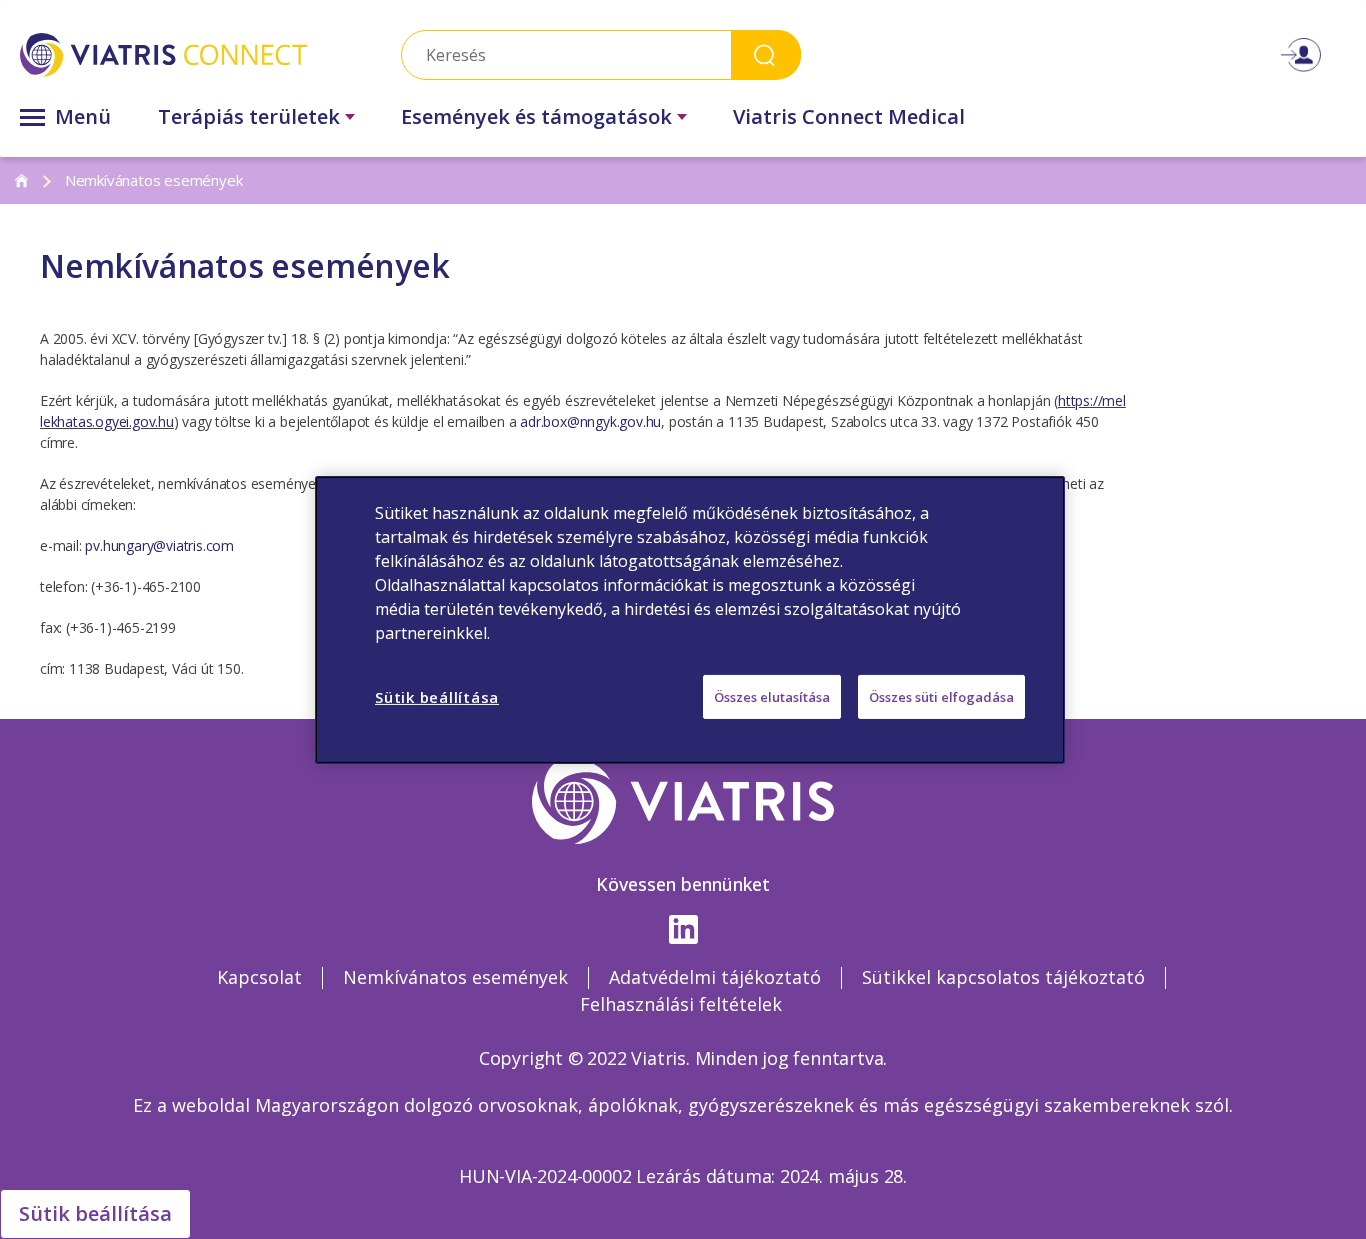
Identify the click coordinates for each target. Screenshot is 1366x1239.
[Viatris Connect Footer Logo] (683, 801)
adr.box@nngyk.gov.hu (590, 421)
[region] (690, 619)
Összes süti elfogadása (941, 696)
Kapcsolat (259, 977)
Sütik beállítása (95, 1213)
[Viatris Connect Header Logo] (163, 54)
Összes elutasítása (772, 696)
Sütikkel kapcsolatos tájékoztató (1003, 977)
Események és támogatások (536, 116)
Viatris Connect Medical (849, 116)
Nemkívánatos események (455, 977)
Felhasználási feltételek (681, 1004)
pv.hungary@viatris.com (158, 545)
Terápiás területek (249, 116)
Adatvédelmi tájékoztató (715, 977)
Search (766, 54)
